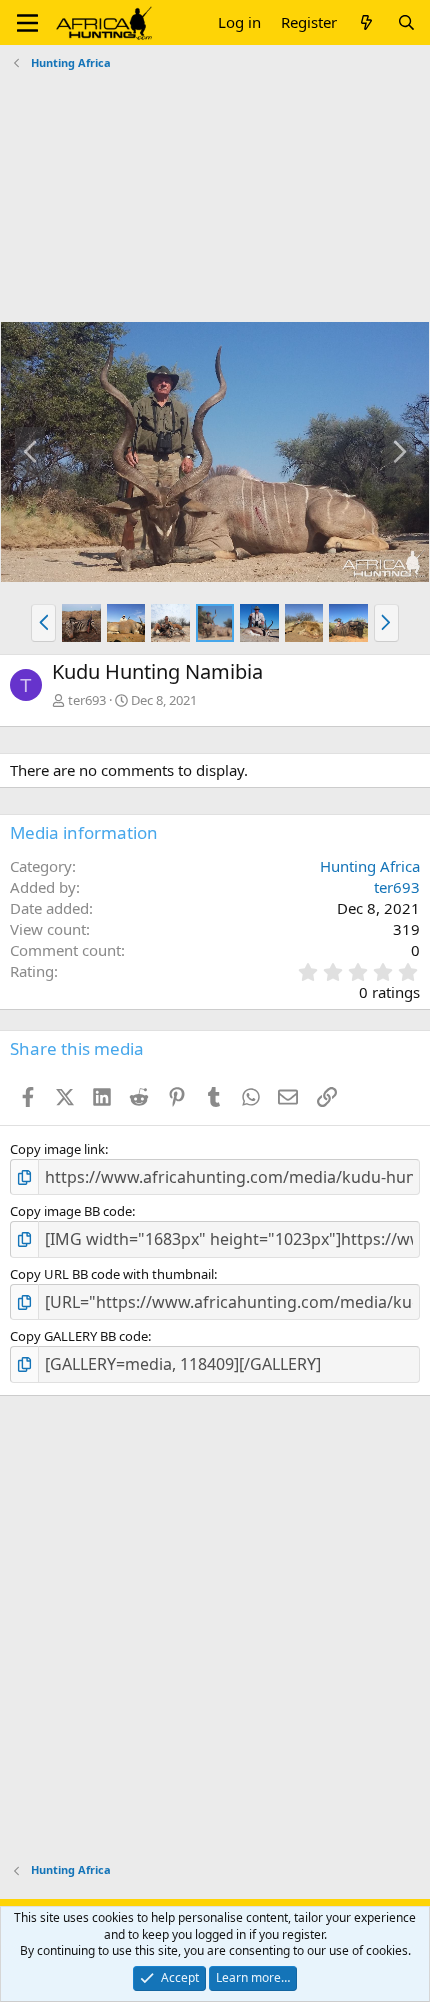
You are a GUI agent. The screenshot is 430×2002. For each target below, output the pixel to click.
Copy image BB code (71, 1211)
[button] (27, 23)
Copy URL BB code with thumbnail (112, 1274)
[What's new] (366, 22)
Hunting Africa (370, 866)
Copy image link (57, 1149)
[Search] (406, 22)
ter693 (87, 700)
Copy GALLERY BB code (79, 1336)
